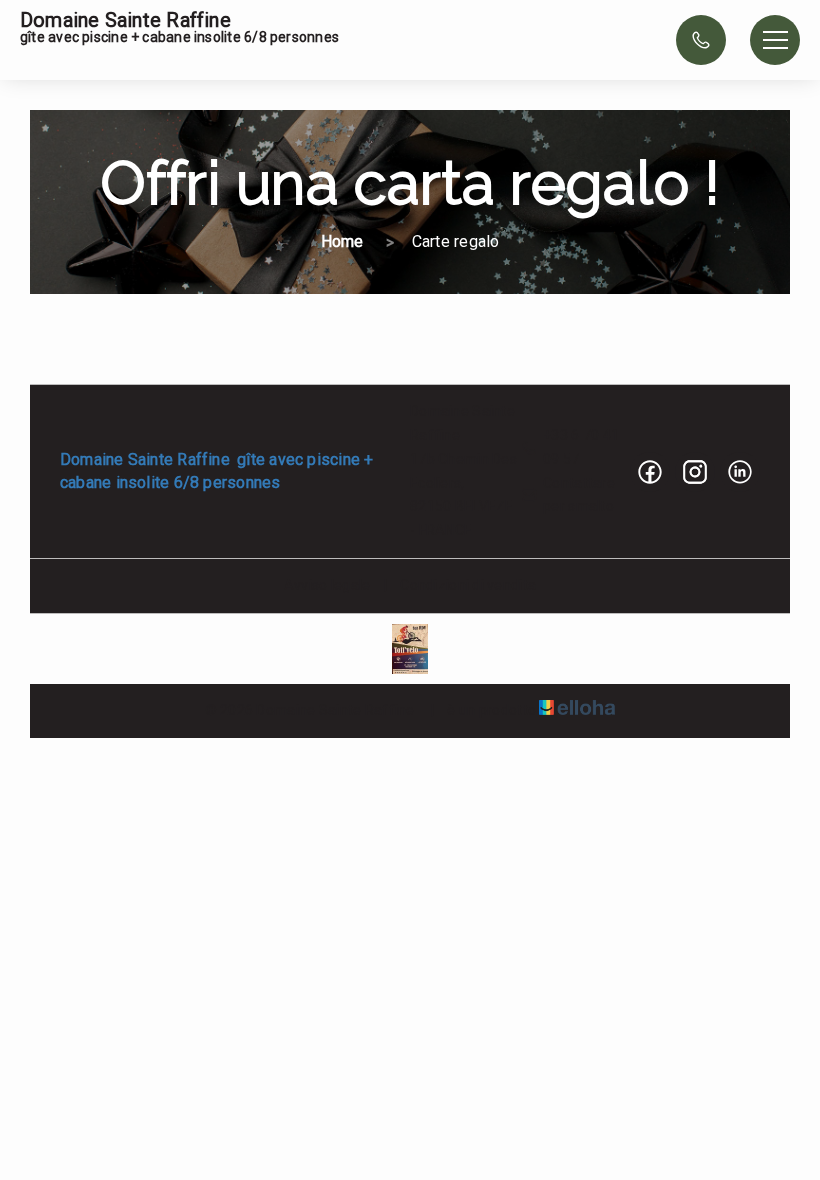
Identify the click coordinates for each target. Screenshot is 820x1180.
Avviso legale (327, 585)
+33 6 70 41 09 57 (581, 447)
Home (342, 241)
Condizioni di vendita (468, 585)
